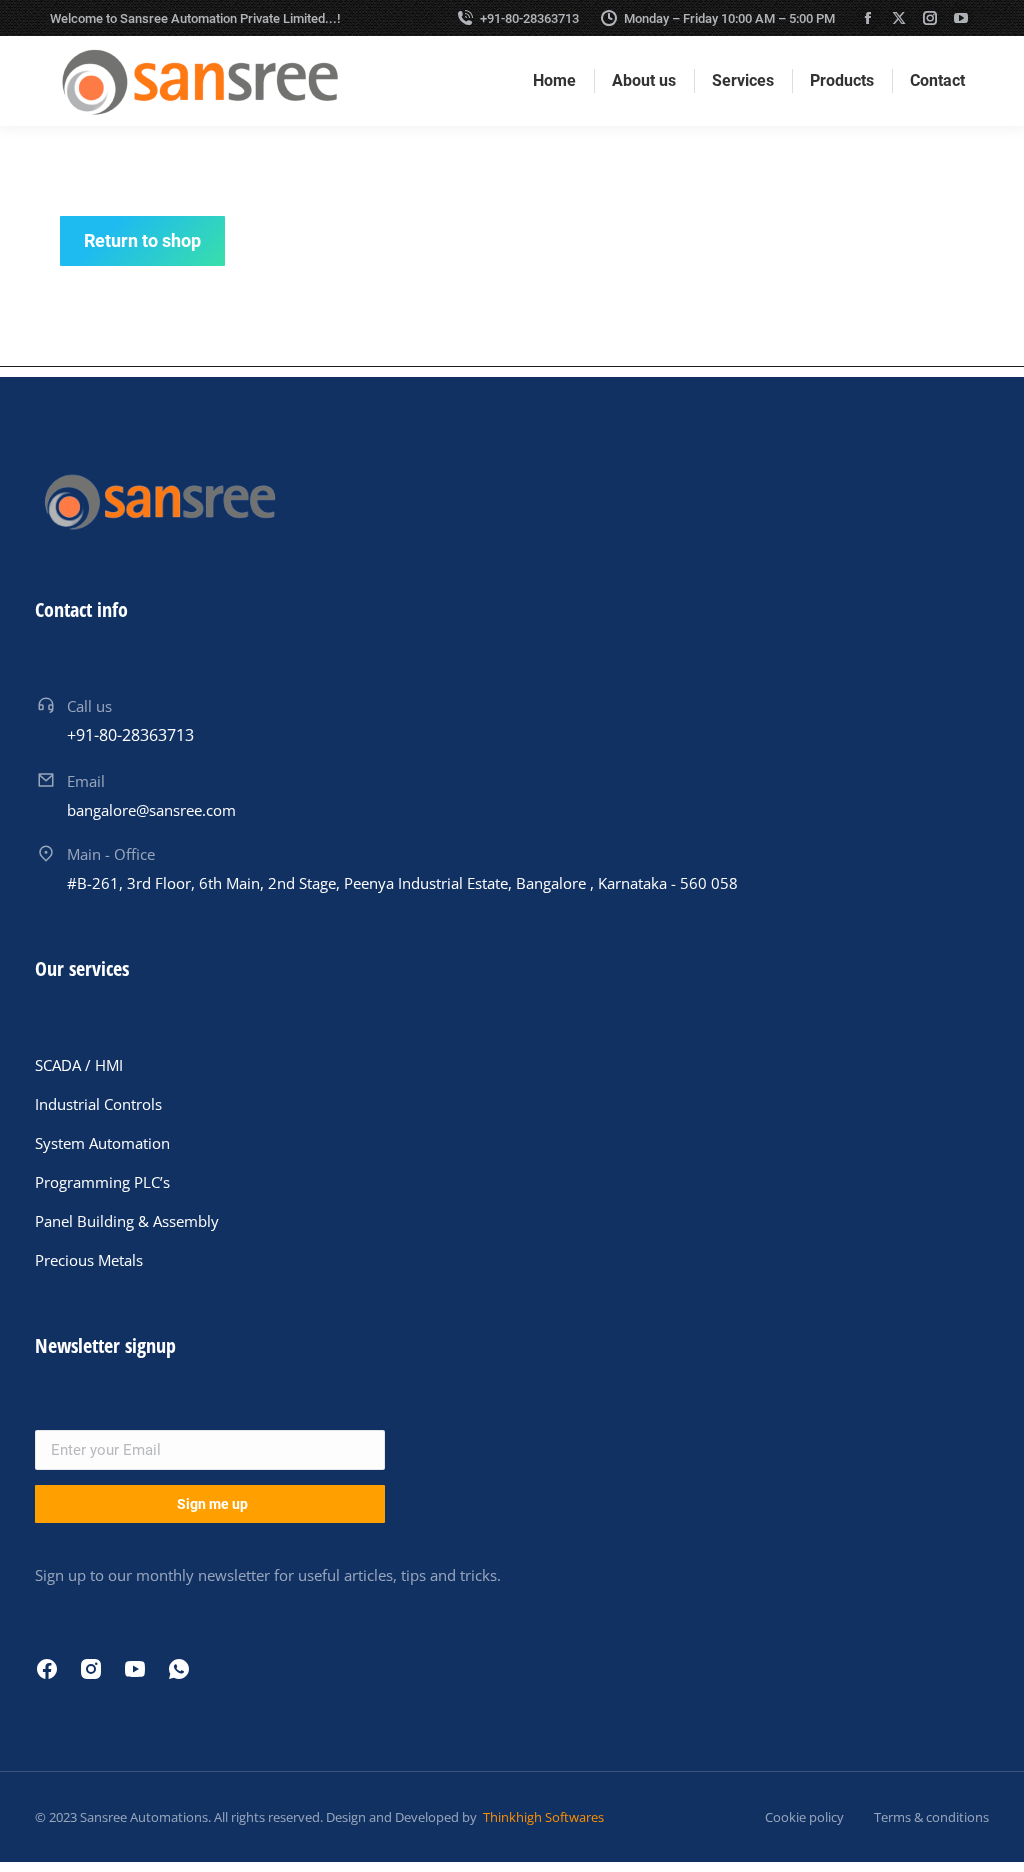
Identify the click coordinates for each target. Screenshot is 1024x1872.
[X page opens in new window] (899, 18)
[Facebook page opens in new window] (868, 18)
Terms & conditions (931, 1817)
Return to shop (142, 240)
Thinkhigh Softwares (542, 1817)
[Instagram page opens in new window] (930, 18)
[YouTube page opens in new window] (961, 18)
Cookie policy (804, 1817)
